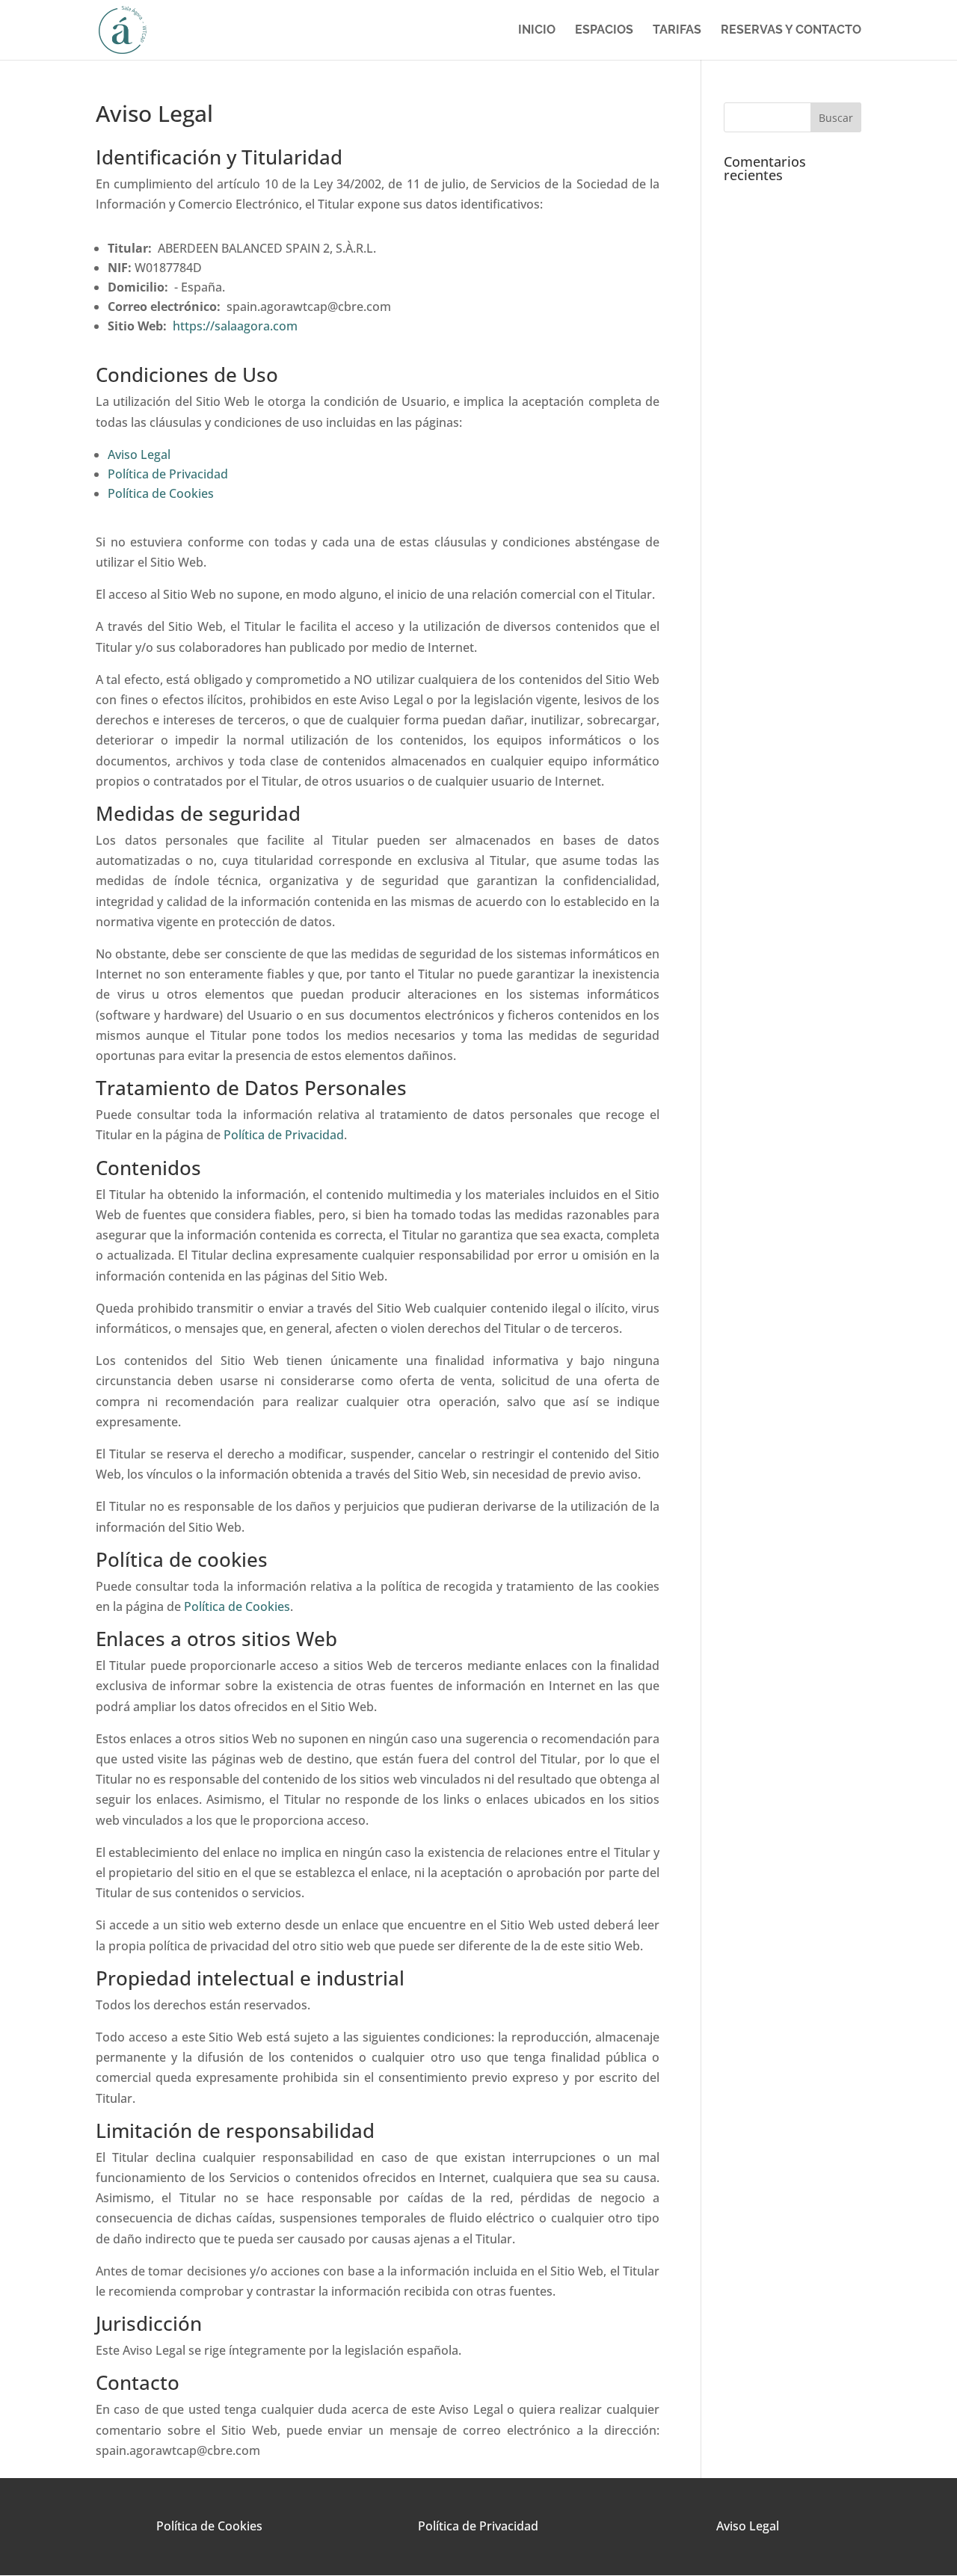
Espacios (604, 31)
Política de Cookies (161, 493)
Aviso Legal (139, 455)
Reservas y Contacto (791, 31)
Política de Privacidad (168, 474)
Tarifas (677, 31)
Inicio (537, 31)
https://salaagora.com (235, 326)
